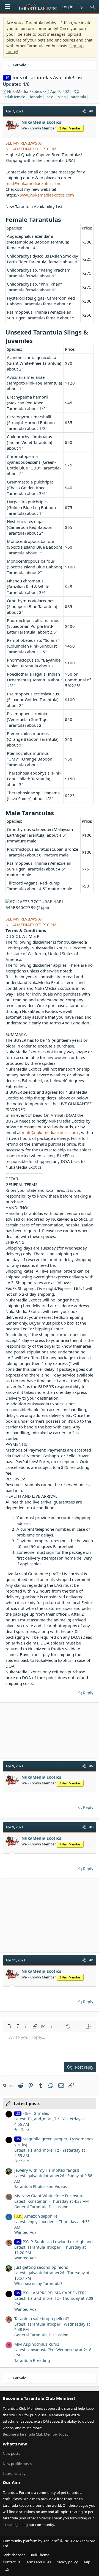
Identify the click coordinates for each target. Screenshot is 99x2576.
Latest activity (14, 2473)
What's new (15, 2444)
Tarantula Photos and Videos (41, 2186)
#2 (91, 1766)
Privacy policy (67, 2562)
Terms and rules (38, 2562)
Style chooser (14, 2555)
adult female (15, 97)
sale (50, 97)
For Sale (22, 2129)
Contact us (12, 2562)
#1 (91, 111)
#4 (91, 1960)
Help (86, 2562)
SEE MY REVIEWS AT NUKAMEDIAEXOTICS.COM (31, 146)
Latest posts (27, 2104)
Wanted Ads (25, 2232)
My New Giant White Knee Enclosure (49, 2196)
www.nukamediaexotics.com (47, 195)
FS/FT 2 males (32, 2113)
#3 (91, 1827)
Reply (88, 1693)
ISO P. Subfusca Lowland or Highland (54, 2241)
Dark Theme (39, 2555)
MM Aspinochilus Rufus (37, 2344)
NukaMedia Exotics (25, 91)
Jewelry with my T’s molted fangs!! (47, 2170)
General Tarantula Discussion (41, 2207)
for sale (36, 97)
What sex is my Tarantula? (38, 2283)
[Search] (93, 7)
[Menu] (7, 7)
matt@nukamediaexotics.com (34, 183)
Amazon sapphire (37, 2216)
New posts (11, 2453)
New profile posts (17, 2464)
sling (62, 97)
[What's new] (82, 7)
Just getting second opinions (41, 2267)
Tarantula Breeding (32, 2360)
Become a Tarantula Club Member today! (36, 2434)
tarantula (78, 97)
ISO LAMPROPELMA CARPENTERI (51, 2293)
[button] (9, 2026)
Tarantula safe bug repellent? (42, 2318)
